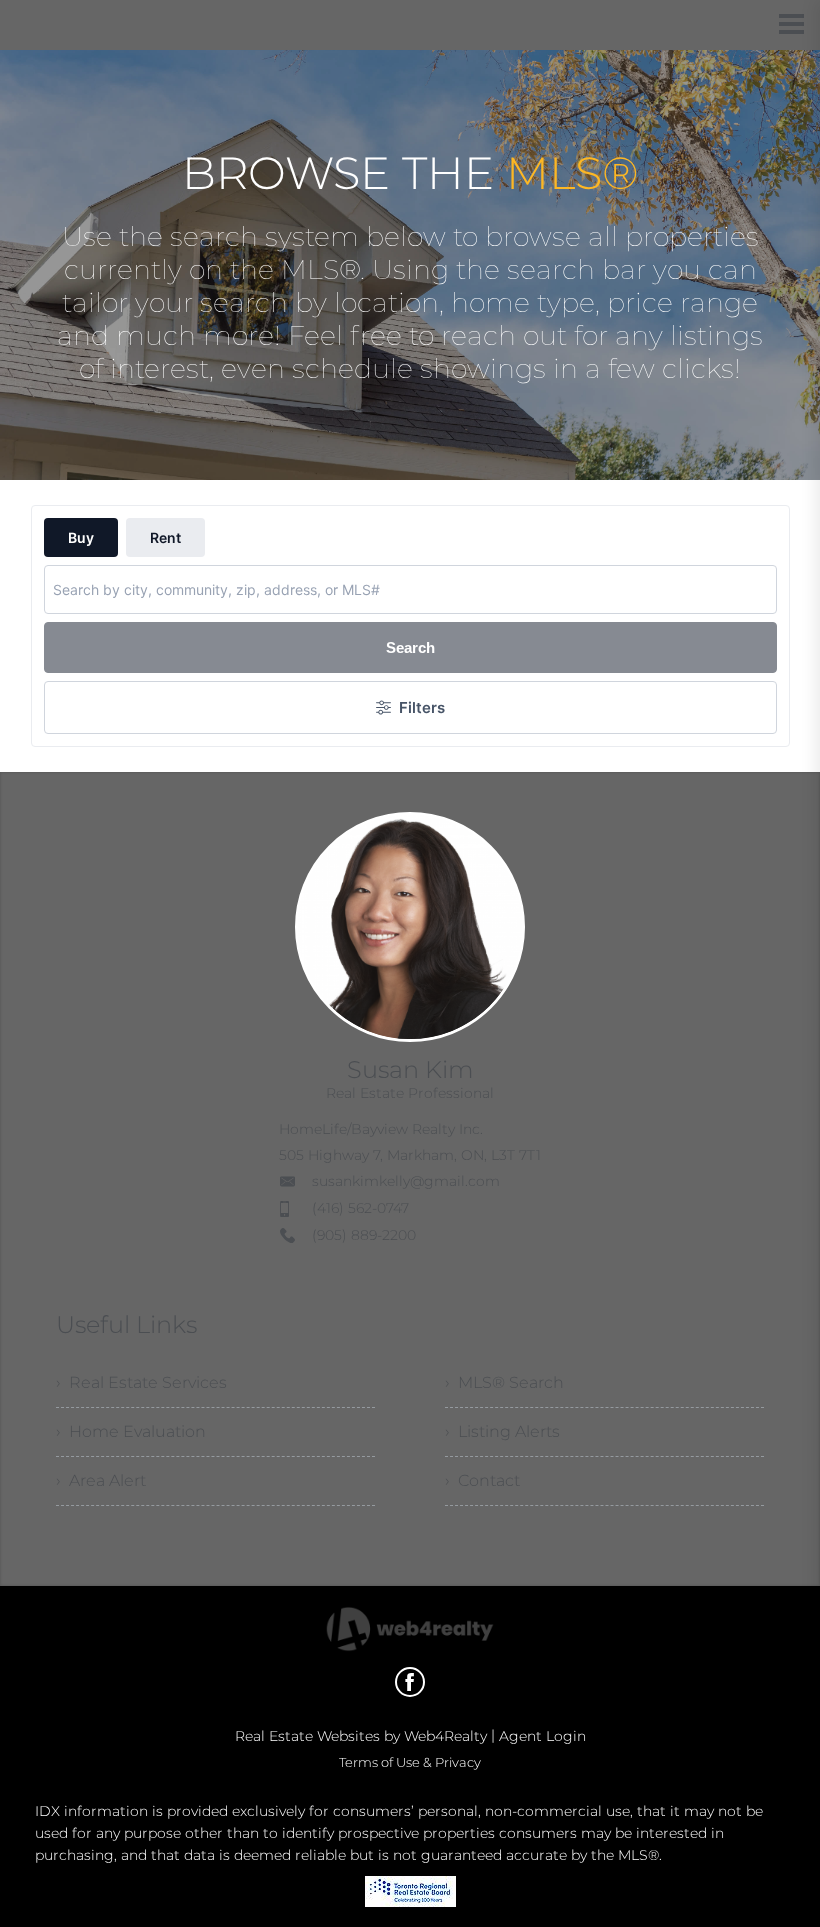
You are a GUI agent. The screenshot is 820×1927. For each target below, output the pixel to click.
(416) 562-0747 (360, 1208)
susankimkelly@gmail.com (406, 1181)
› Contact (482, 1480)
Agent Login (542, 1736)
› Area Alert (101, 1480)
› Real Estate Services (141, 1382)
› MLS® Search (504, 1382)
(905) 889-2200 (364, 1235)
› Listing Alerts (502, 1431)
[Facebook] (410, 1682)
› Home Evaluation (131, 1431)
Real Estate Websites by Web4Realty (361, 1736)
